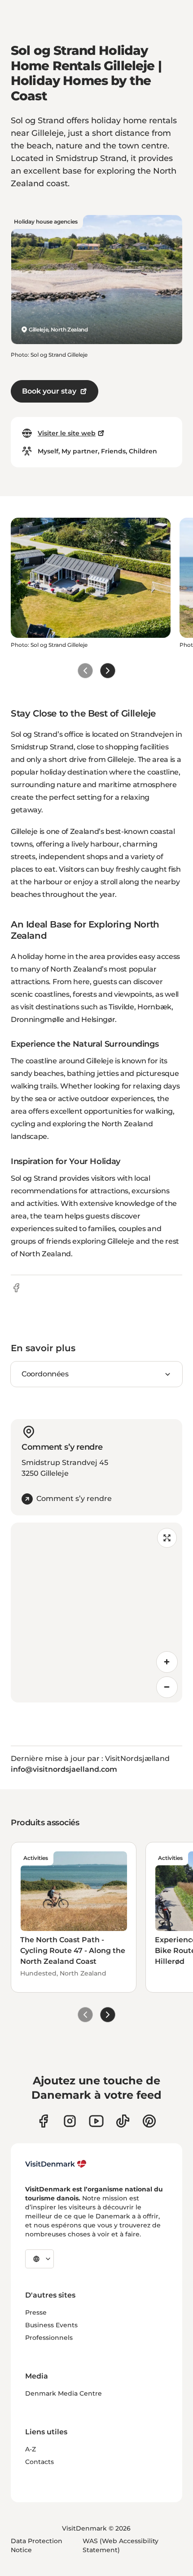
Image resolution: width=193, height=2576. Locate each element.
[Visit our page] (70, 2121)
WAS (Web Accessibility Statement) (121, 2545)
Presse (36, 2312)
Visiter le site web (67, 433)
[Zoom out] (167, 1687)
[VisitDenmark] (56, 2164)
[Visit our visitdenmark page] (96, 2121)
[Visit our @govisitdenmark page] (123, 2121)
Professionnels (49, 2338)
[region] (96, 1613)
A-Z (31, 2449)
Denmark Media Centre (64, 2393)
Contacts (39, 2462)
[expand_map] (167, 1538)
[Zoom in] (167, 1662)
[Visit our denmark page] (43, 2121)
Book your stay (49, 391)
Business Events (51, 2325)
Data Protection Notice (37, 2545)
